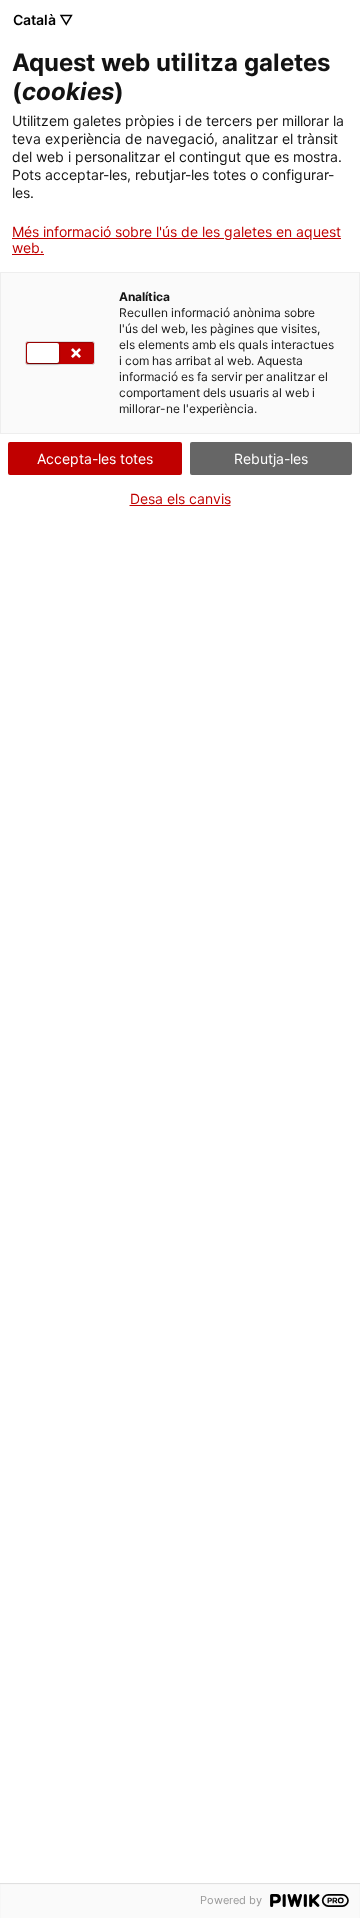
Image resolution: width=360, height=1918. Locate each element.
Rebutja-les (271, 458)
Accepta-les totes (95, 458)
